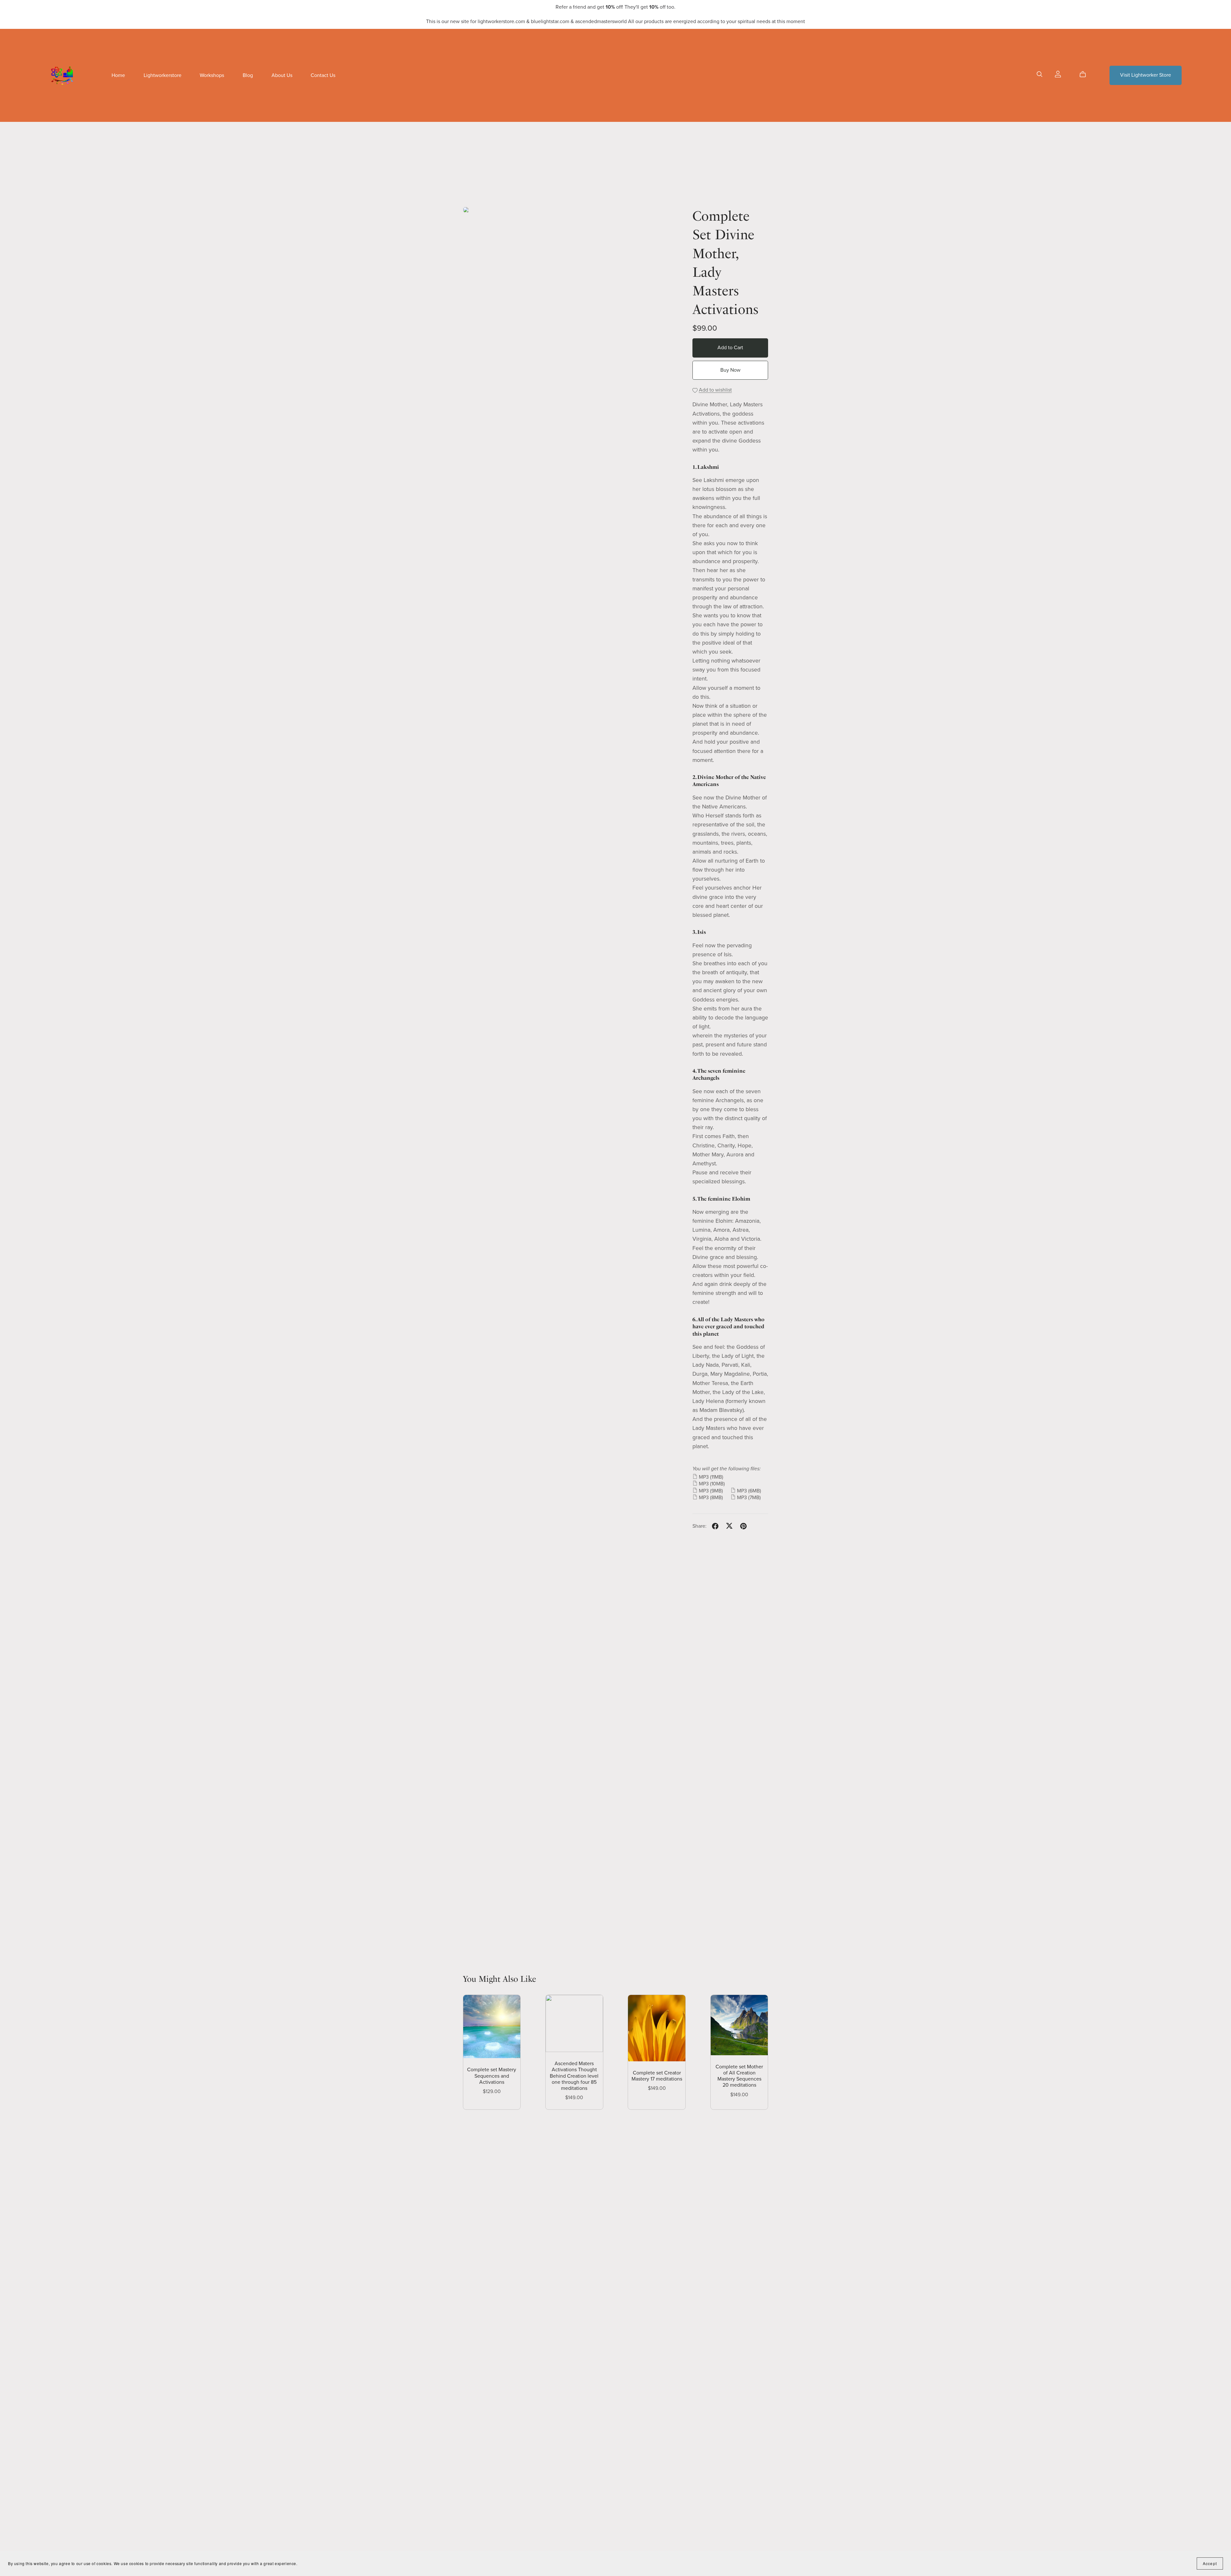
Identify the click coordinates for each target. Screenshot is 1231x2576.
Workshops (212, 75)
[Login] (1058, 74)
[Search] (1040, 74)
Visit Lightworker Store (1146, 75)
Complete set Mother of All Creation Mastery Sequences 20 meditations (739, 2076)
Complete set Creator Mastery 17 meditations (657, 2076)
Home (118, 75)
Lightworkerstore (163, 75)
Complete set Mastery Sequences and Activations (492, 2076)
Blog (248, 75)
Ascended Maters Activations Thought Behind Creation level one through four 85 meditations (574, 2076)
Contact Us (323, 75)
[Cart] (1085, 74)
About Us (282, 75)
